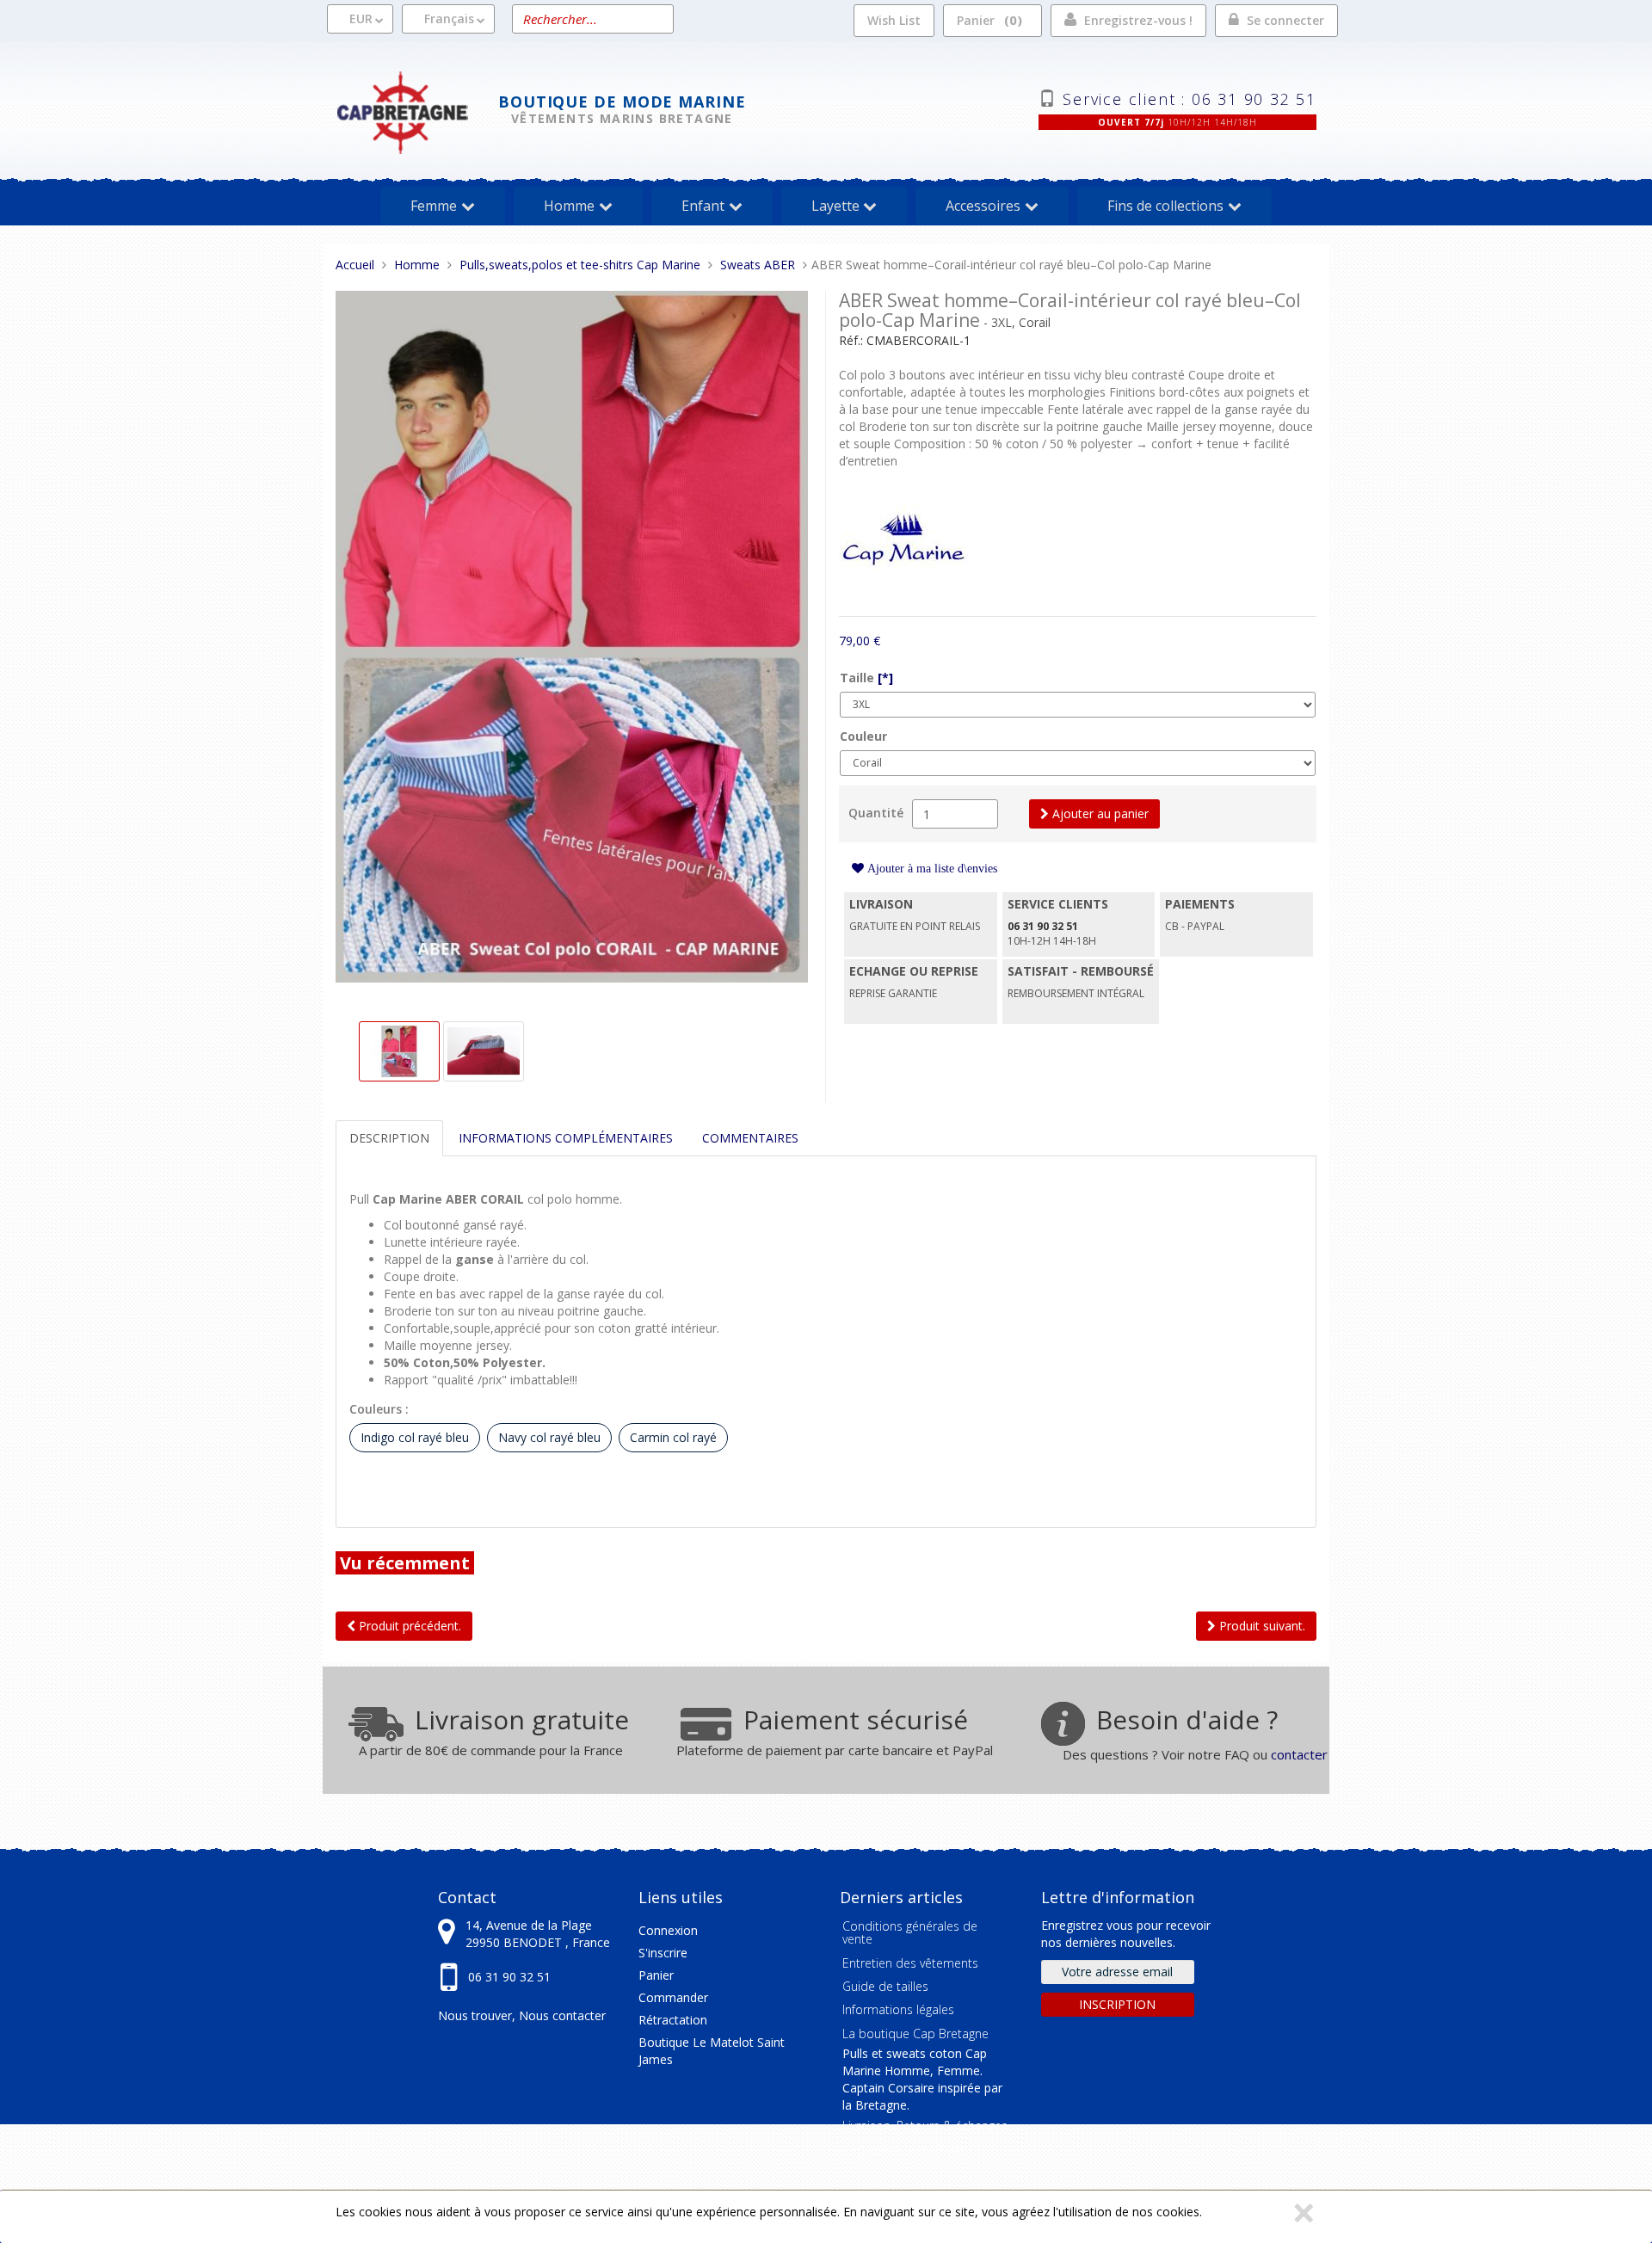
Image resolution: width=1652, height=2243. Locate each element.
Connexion (668, 1930)
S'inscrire (663, 1953)
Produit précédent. (408, 1626)
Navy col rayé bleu (549, 1437)
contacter (1299, 1754)
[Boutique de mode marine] (417, 111)
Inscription (1117, 2004)
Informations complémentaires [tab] (566, 1138)
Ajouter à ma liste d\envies (931, 868)
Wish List (894, 20)
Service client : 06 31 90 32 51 (1190, 97)
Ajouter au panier (1099, 813)
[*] (885, 678)
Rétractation (673, 2020)
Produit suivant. (1261, 1626)
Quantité (876, 813)
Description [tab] (389, 1138)
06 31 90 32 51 (509, 1977)
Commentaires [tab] (750, 1138)
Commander (673, 1997)
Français (449, 18)
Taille (866, 678)
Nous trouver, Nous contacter (522, 2015)
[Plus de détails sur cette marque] (903, 542)
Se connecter (1285, 20)
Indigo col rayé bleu (415, 1437)
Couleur (863, 736)
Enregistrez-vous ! (1138, 20)
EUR (361, 18)
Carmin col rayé (673, 1437)
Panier (987, 20)
